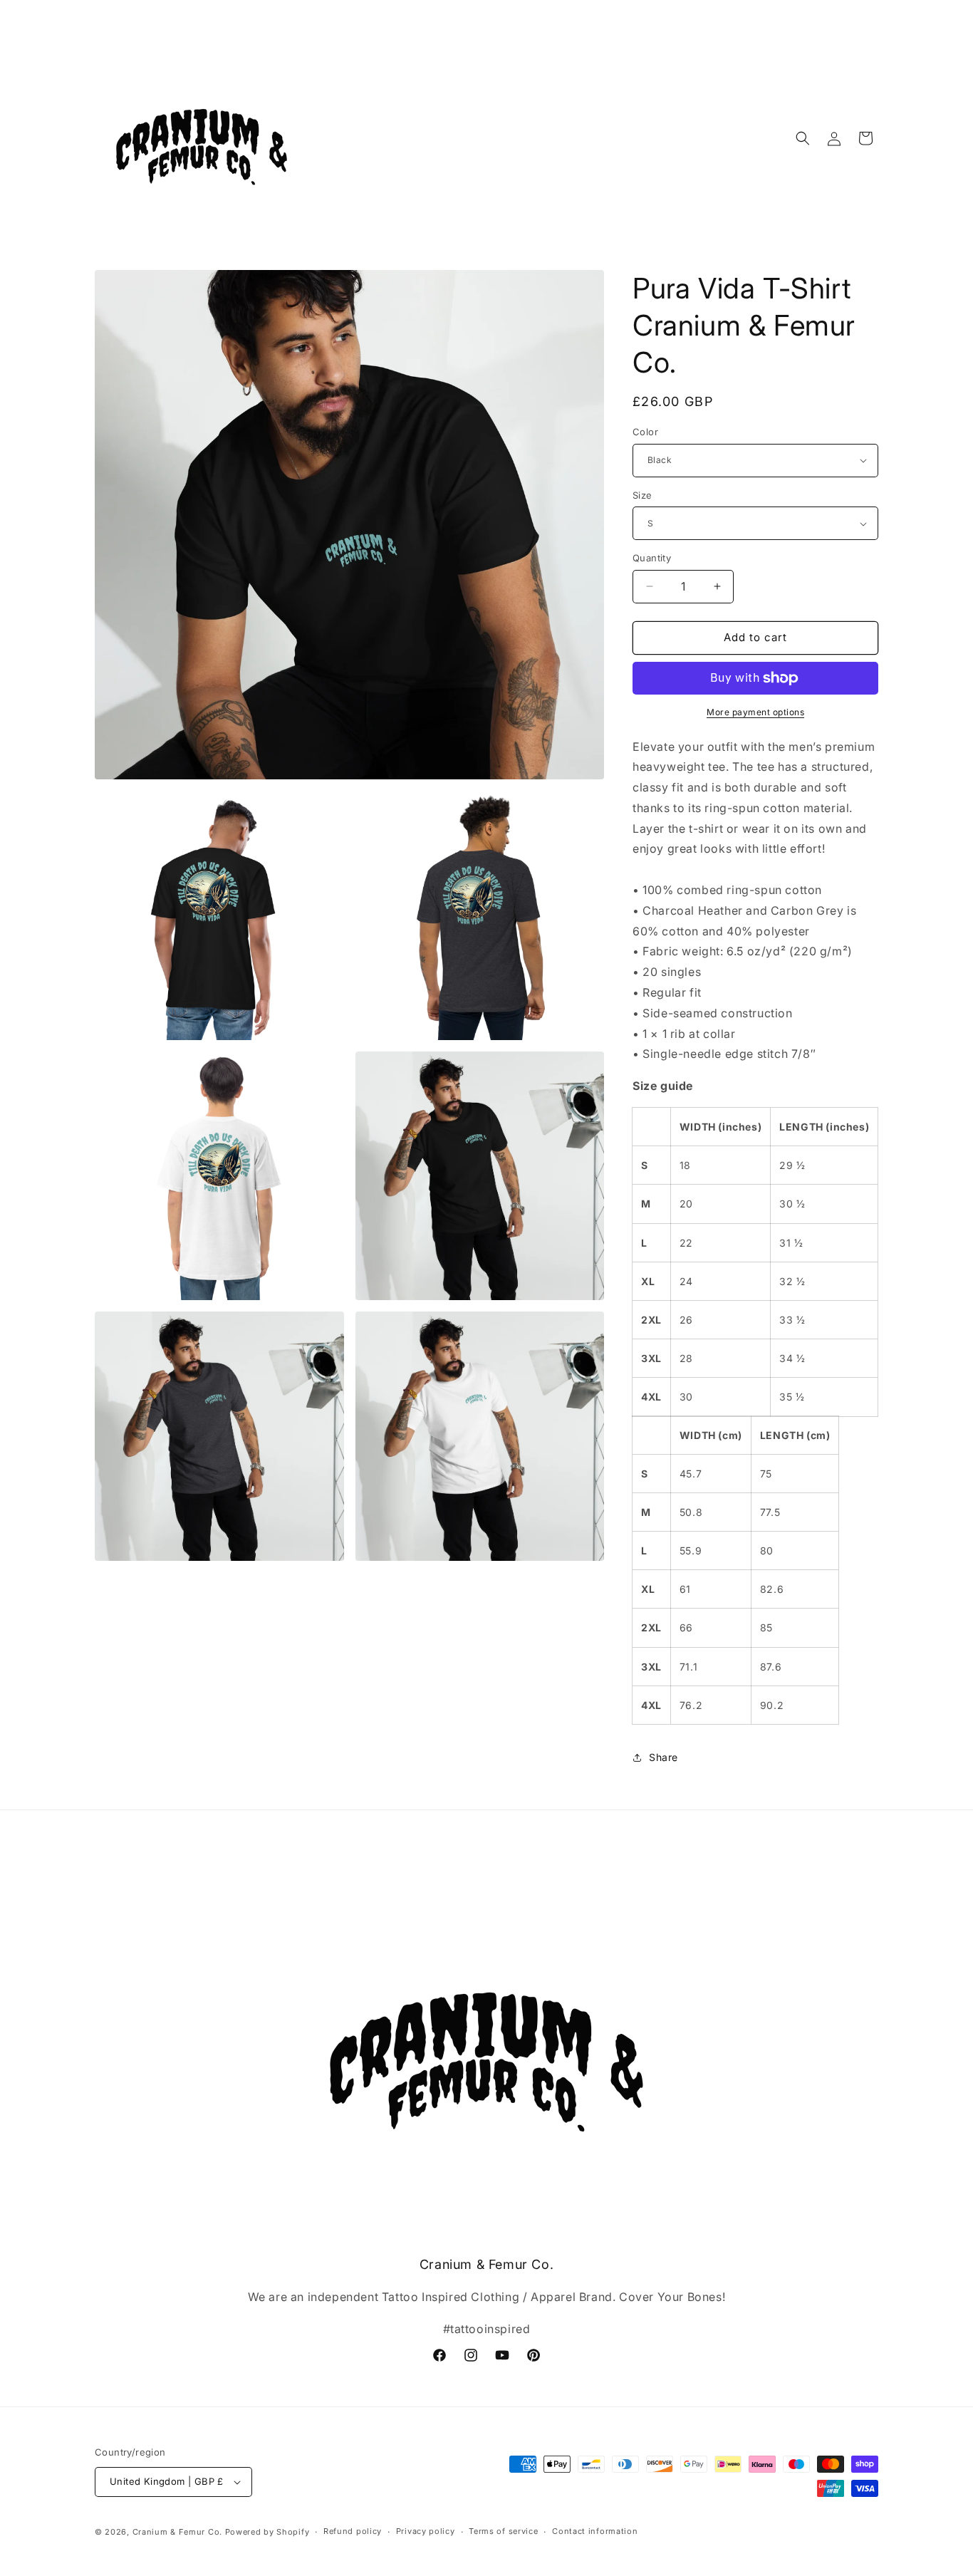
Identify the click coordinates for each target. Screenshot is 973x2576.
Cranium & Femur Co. (177, 2532)
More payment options (755, 712)
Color (645, 432)
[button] (803, 138)
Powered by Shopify (267, 2532)
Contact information (595, 2531)
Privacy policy (426, 2531)
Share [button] (664, 1757)
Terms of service (503, 2531)
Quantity (652, 558)
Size (642, 495)
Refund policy (353, 2531)
